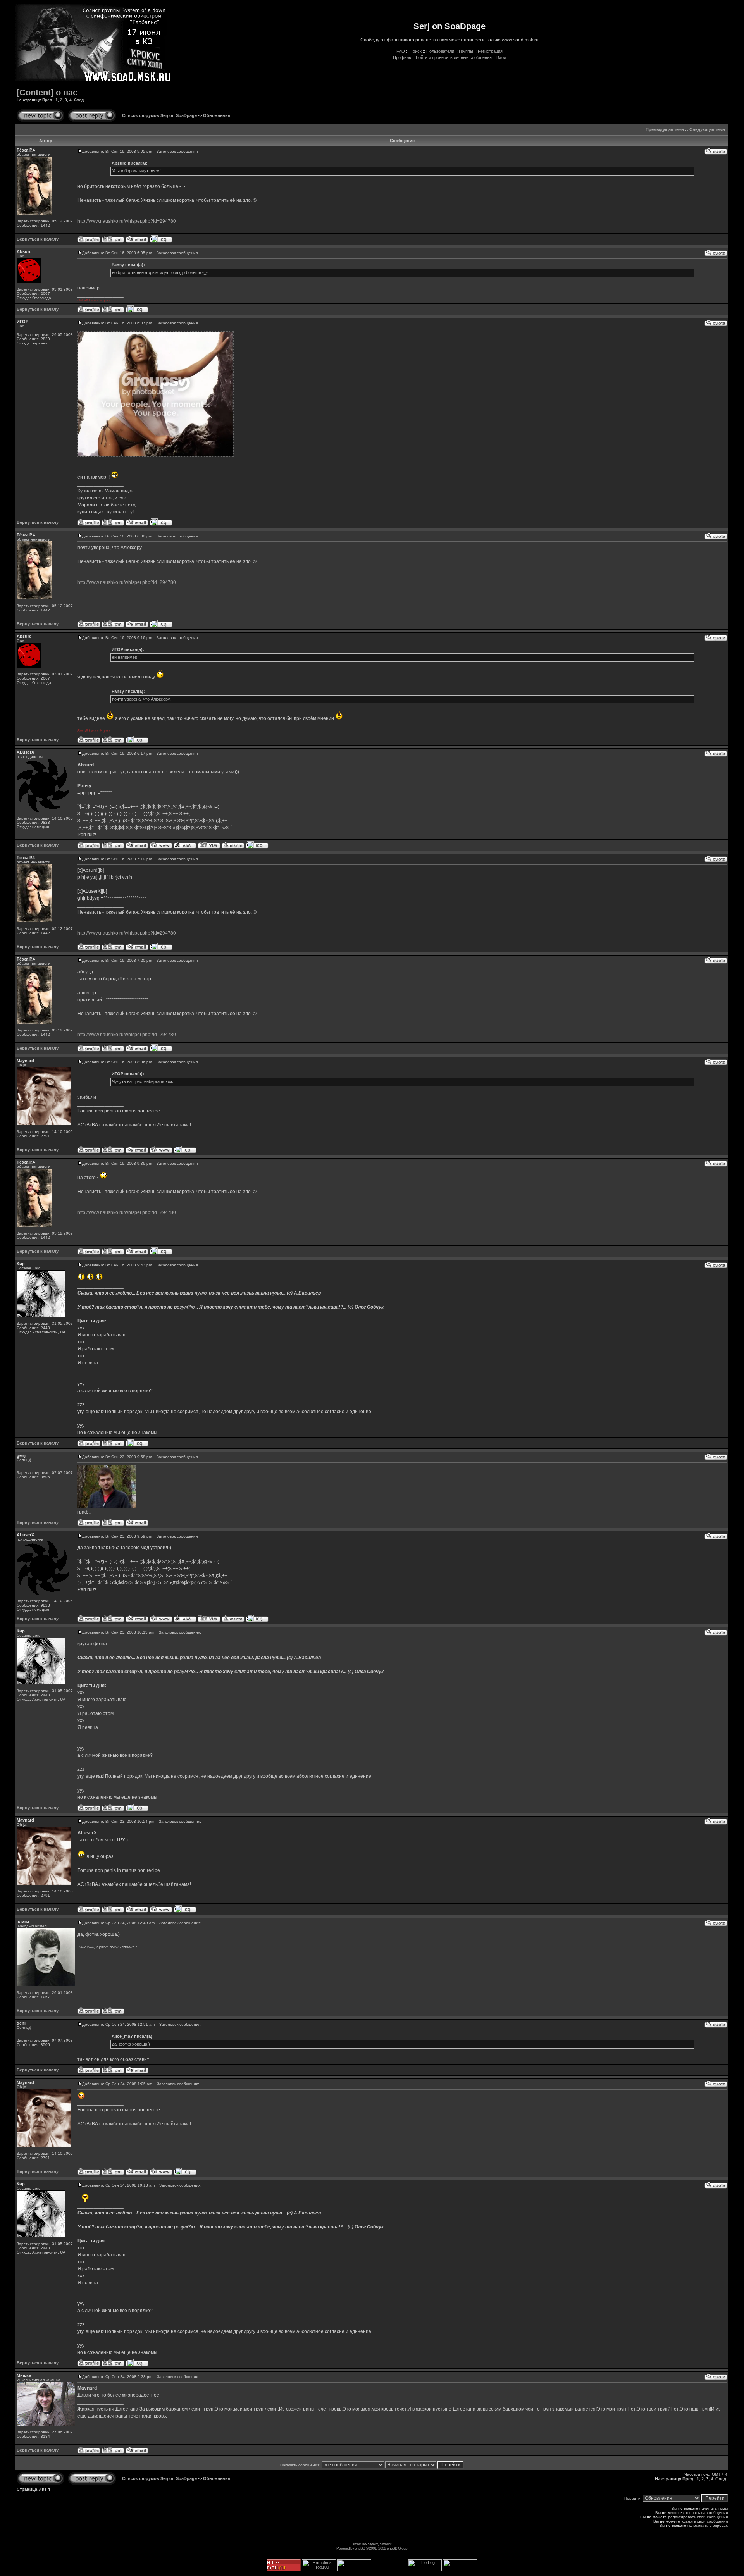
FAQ (401, 51)
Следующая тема (707, 129)
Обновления (217, 115)
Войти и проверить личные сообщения (454, 57)
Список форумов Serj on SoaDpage (159, 115)
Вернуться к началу (38, 239)
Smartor (385, 2544)
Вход (501, 57)
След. (79, 100)
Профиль (402, 57)
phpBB (360, 2548)
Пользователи (440, 51)
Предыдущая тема (665, 129)
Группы (466, 51)
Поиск (416, 51)
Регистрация (490, 51)
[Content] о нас (47, 92)
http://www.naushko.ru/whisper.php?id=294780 (127, 221)
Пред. (48, 100)
